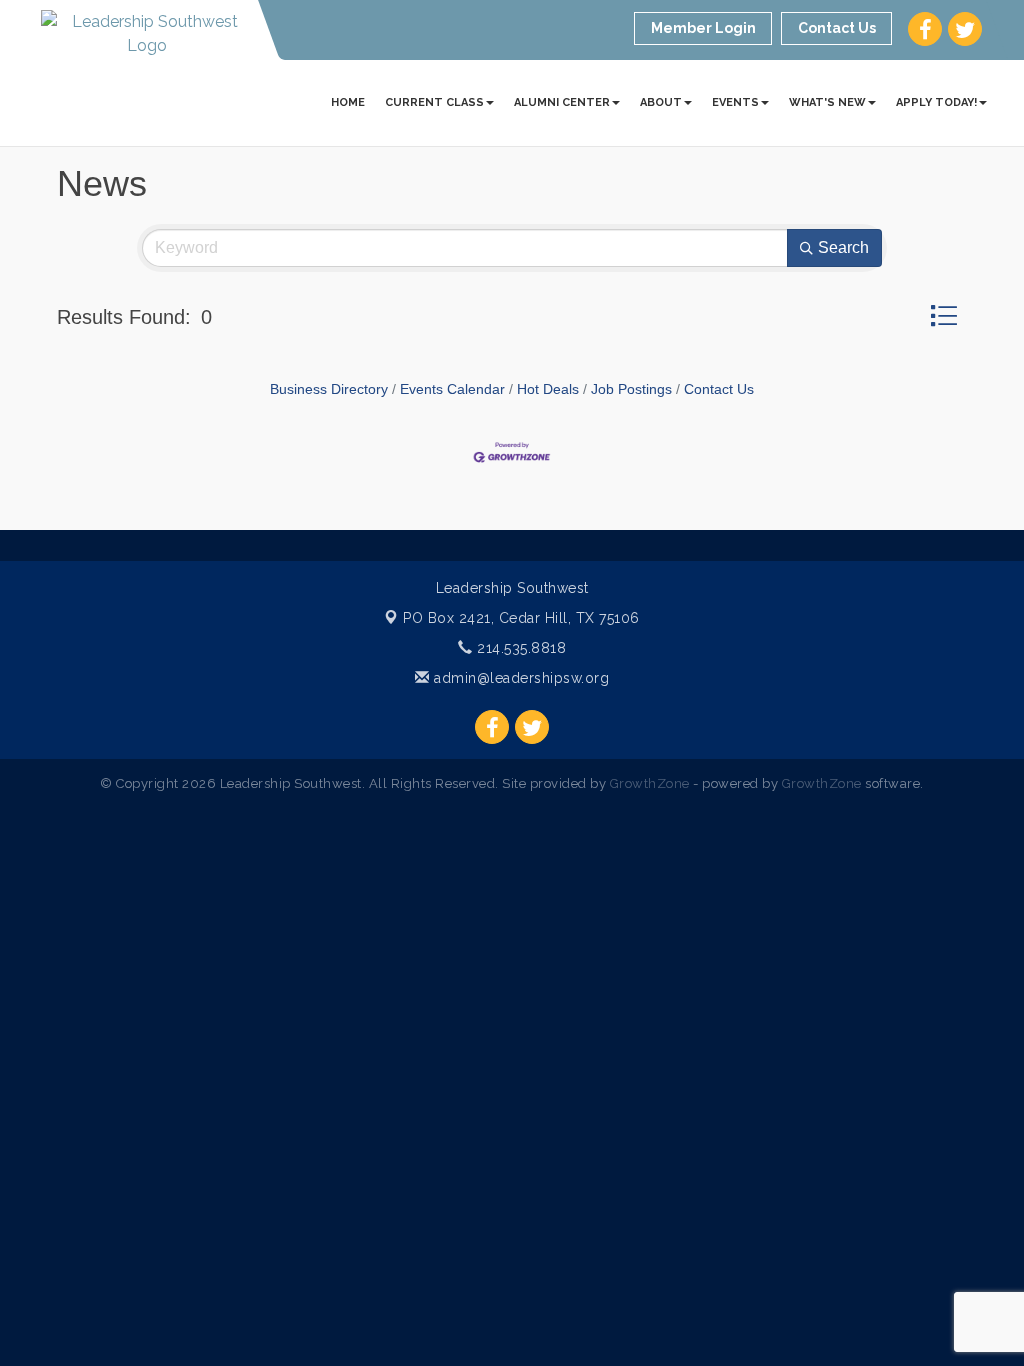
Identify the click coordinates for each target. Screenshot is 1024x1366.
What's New (827, 102)
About (661, 102)
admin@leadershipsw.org (519, 678)
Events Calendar (452, 389)
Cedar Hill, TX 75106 (521, 618)
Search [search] (843, 247)
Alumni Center (562, 102)
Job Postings (631, 389)
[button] (943, 315)
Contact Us (719, 389)
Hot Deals (548, 389)
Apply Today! (936, 102)
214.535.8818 (519, 648)
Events (735, 102)
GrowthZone (650, 783)
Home (348, 102)
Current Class (434, 102)
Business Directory (329, 389)
